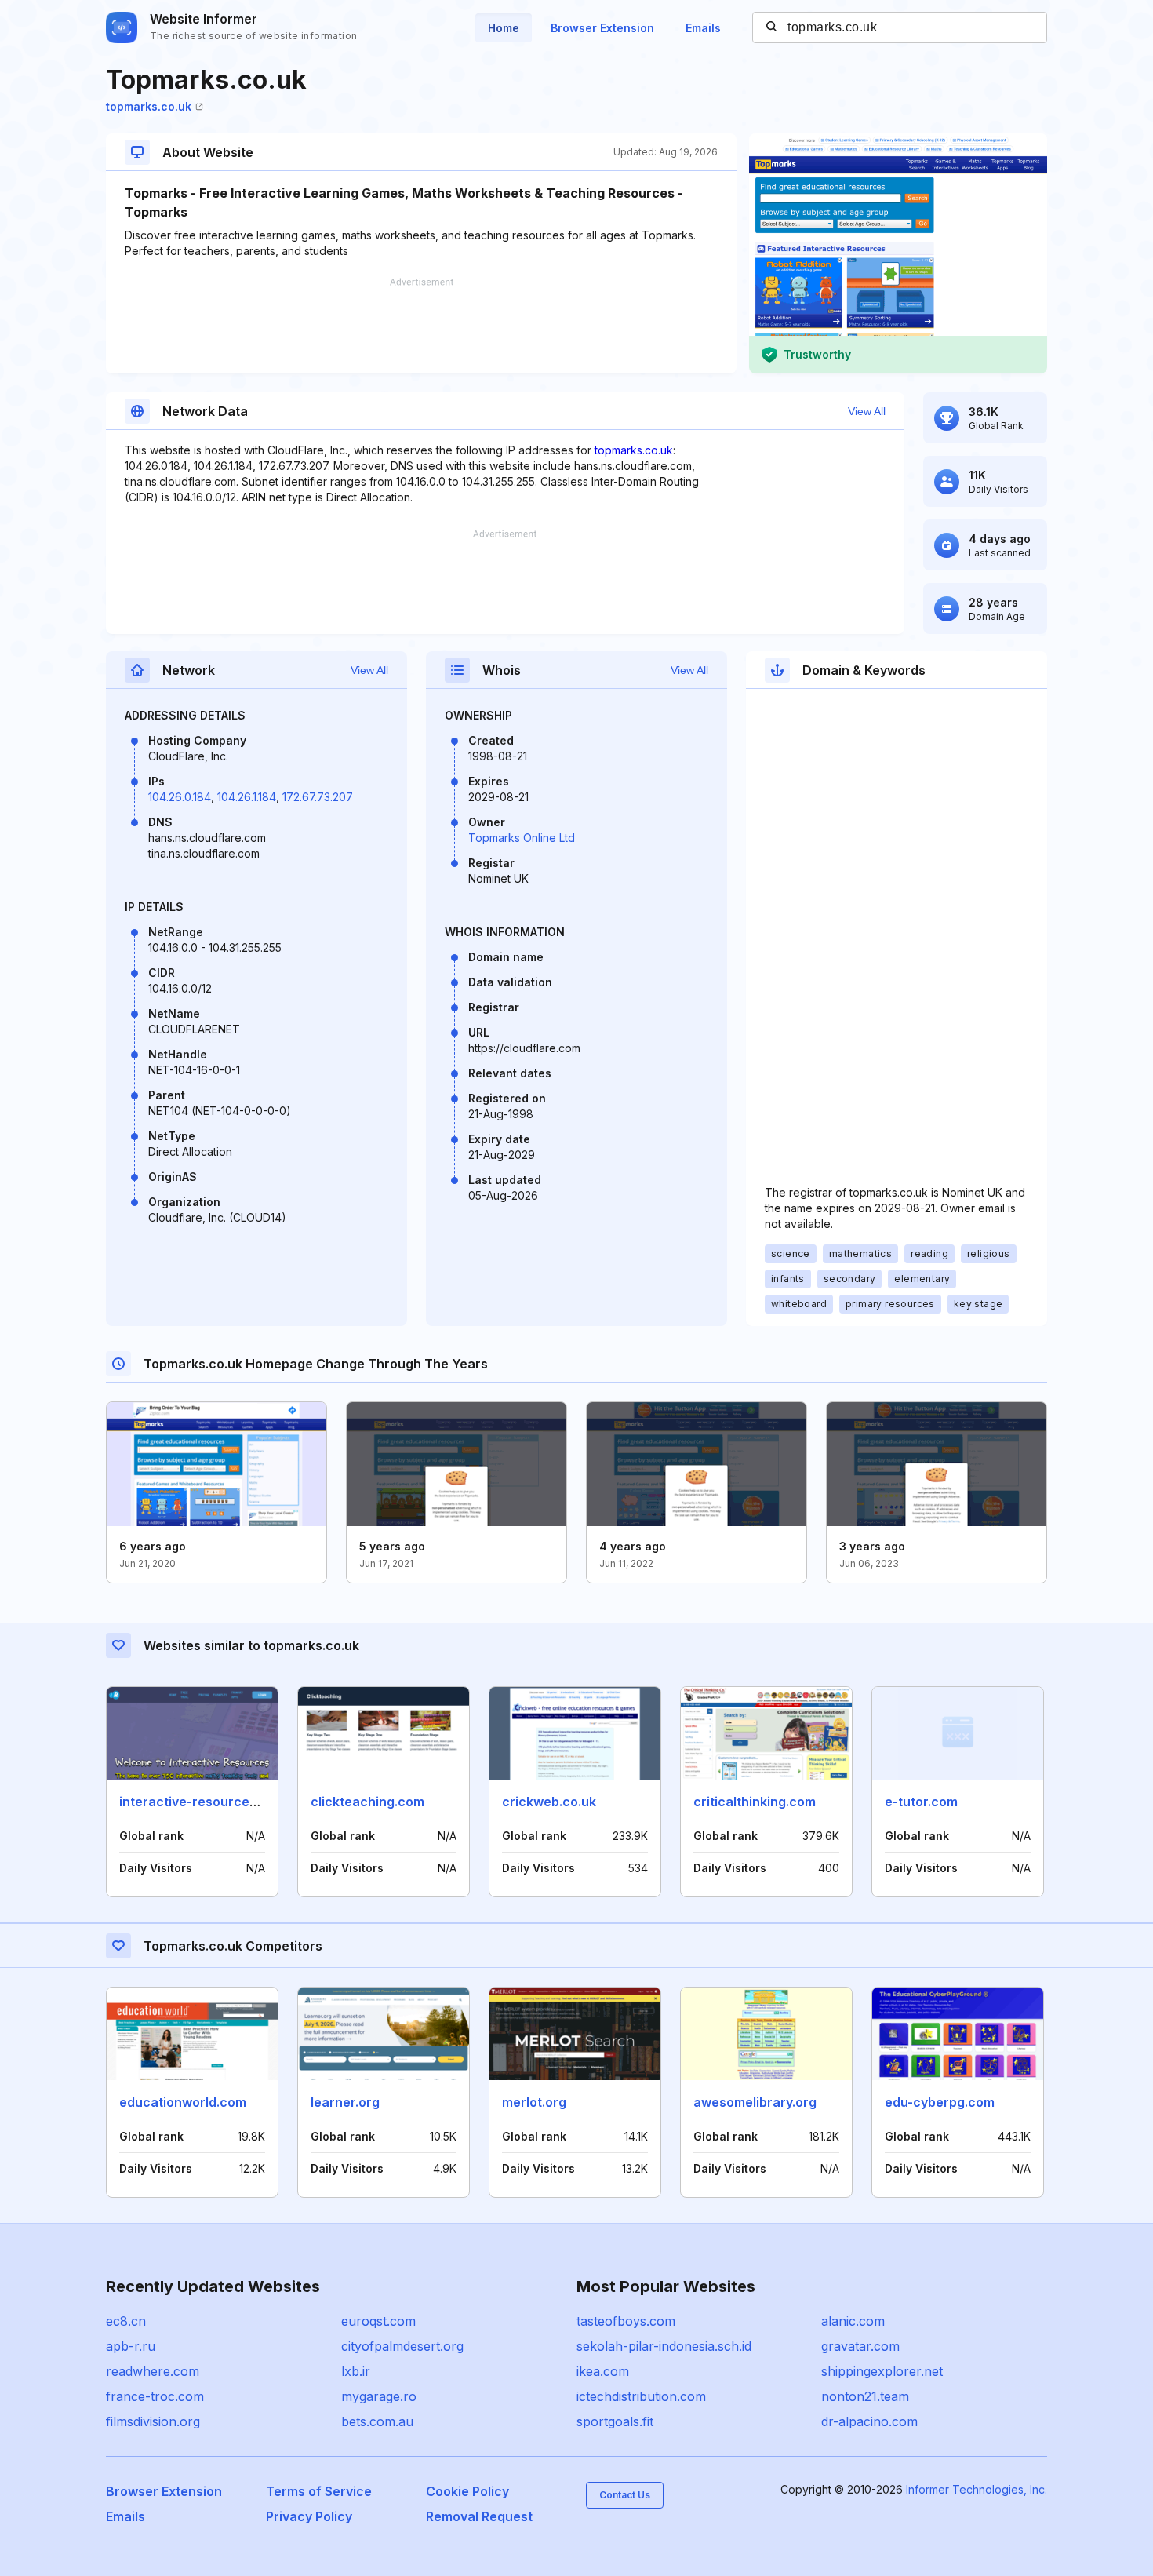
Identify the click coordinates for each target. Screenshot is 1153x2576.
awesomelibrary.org (755, 2102)
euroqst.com (378, 2321)
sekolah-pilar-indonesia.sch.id (664, 2346)
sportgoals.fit (615, 2421)
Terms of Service (319, 2491)
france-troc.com (155, 2396)
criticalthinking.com (755, 1802)
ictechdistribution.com (641, 2396)
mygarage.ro (379, 2396)
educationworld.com (183, 2102)
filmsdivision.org (153, 2421)
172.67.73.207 (318, 797)
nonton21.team (865, 2396)
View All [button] (867, 411)
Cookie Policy (467, 2491)
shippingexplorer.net (882, 2371)
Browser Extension (602, 28)
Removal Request (479, 2516)
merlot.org (534, 2102)
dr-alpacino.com (869, 2421)
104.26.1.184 (247, 797)
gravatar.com (860, 2346)
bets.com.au (377, 2421)
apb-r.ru (131, 2346)
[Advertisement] (421, 326)
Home (504, 28)
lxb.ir (356, 2371)
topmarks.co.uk (149, 106)
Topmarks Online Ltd (522, 838)
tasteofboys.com (626, 2321)
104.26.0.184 (180, 797)
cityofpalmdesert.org (402, 2346)
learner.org (345, 2102)
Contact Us (625, 2495)
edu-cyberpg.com (940, 2102)
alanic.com (853, 2321)
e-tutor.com (921, 1802)
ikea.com (603, 2371)
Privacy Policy (309, 2516)
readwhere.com (153, 2371)
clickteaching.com (367, 1802)
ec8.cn (126, 2321)
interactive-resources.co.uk (206, 1802)
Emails (703, 28)
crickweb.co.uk (549, 1802)
